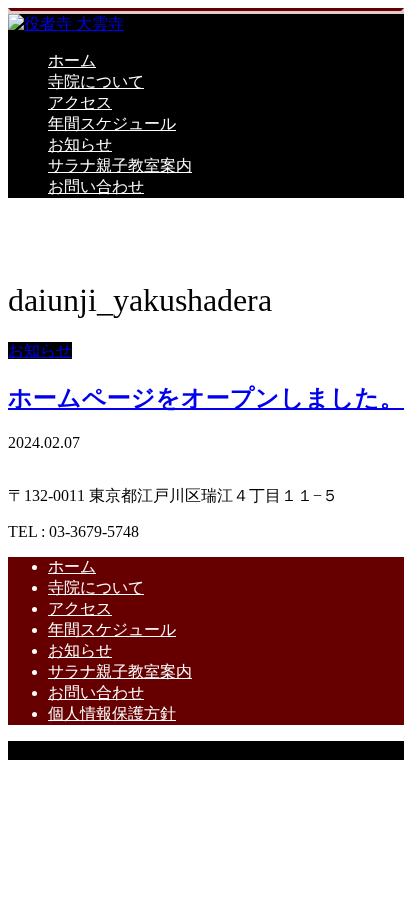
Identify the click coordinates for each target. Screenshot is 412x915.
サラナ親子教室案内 (120, 165)
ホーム (72, 60)
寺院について (96, 81)
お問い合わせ (96, 186)
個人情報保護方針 (112, 713)
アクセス (80, 102)
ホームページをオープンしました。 (206, 398)
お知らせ (80, 144)
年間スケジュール (112, 123)
